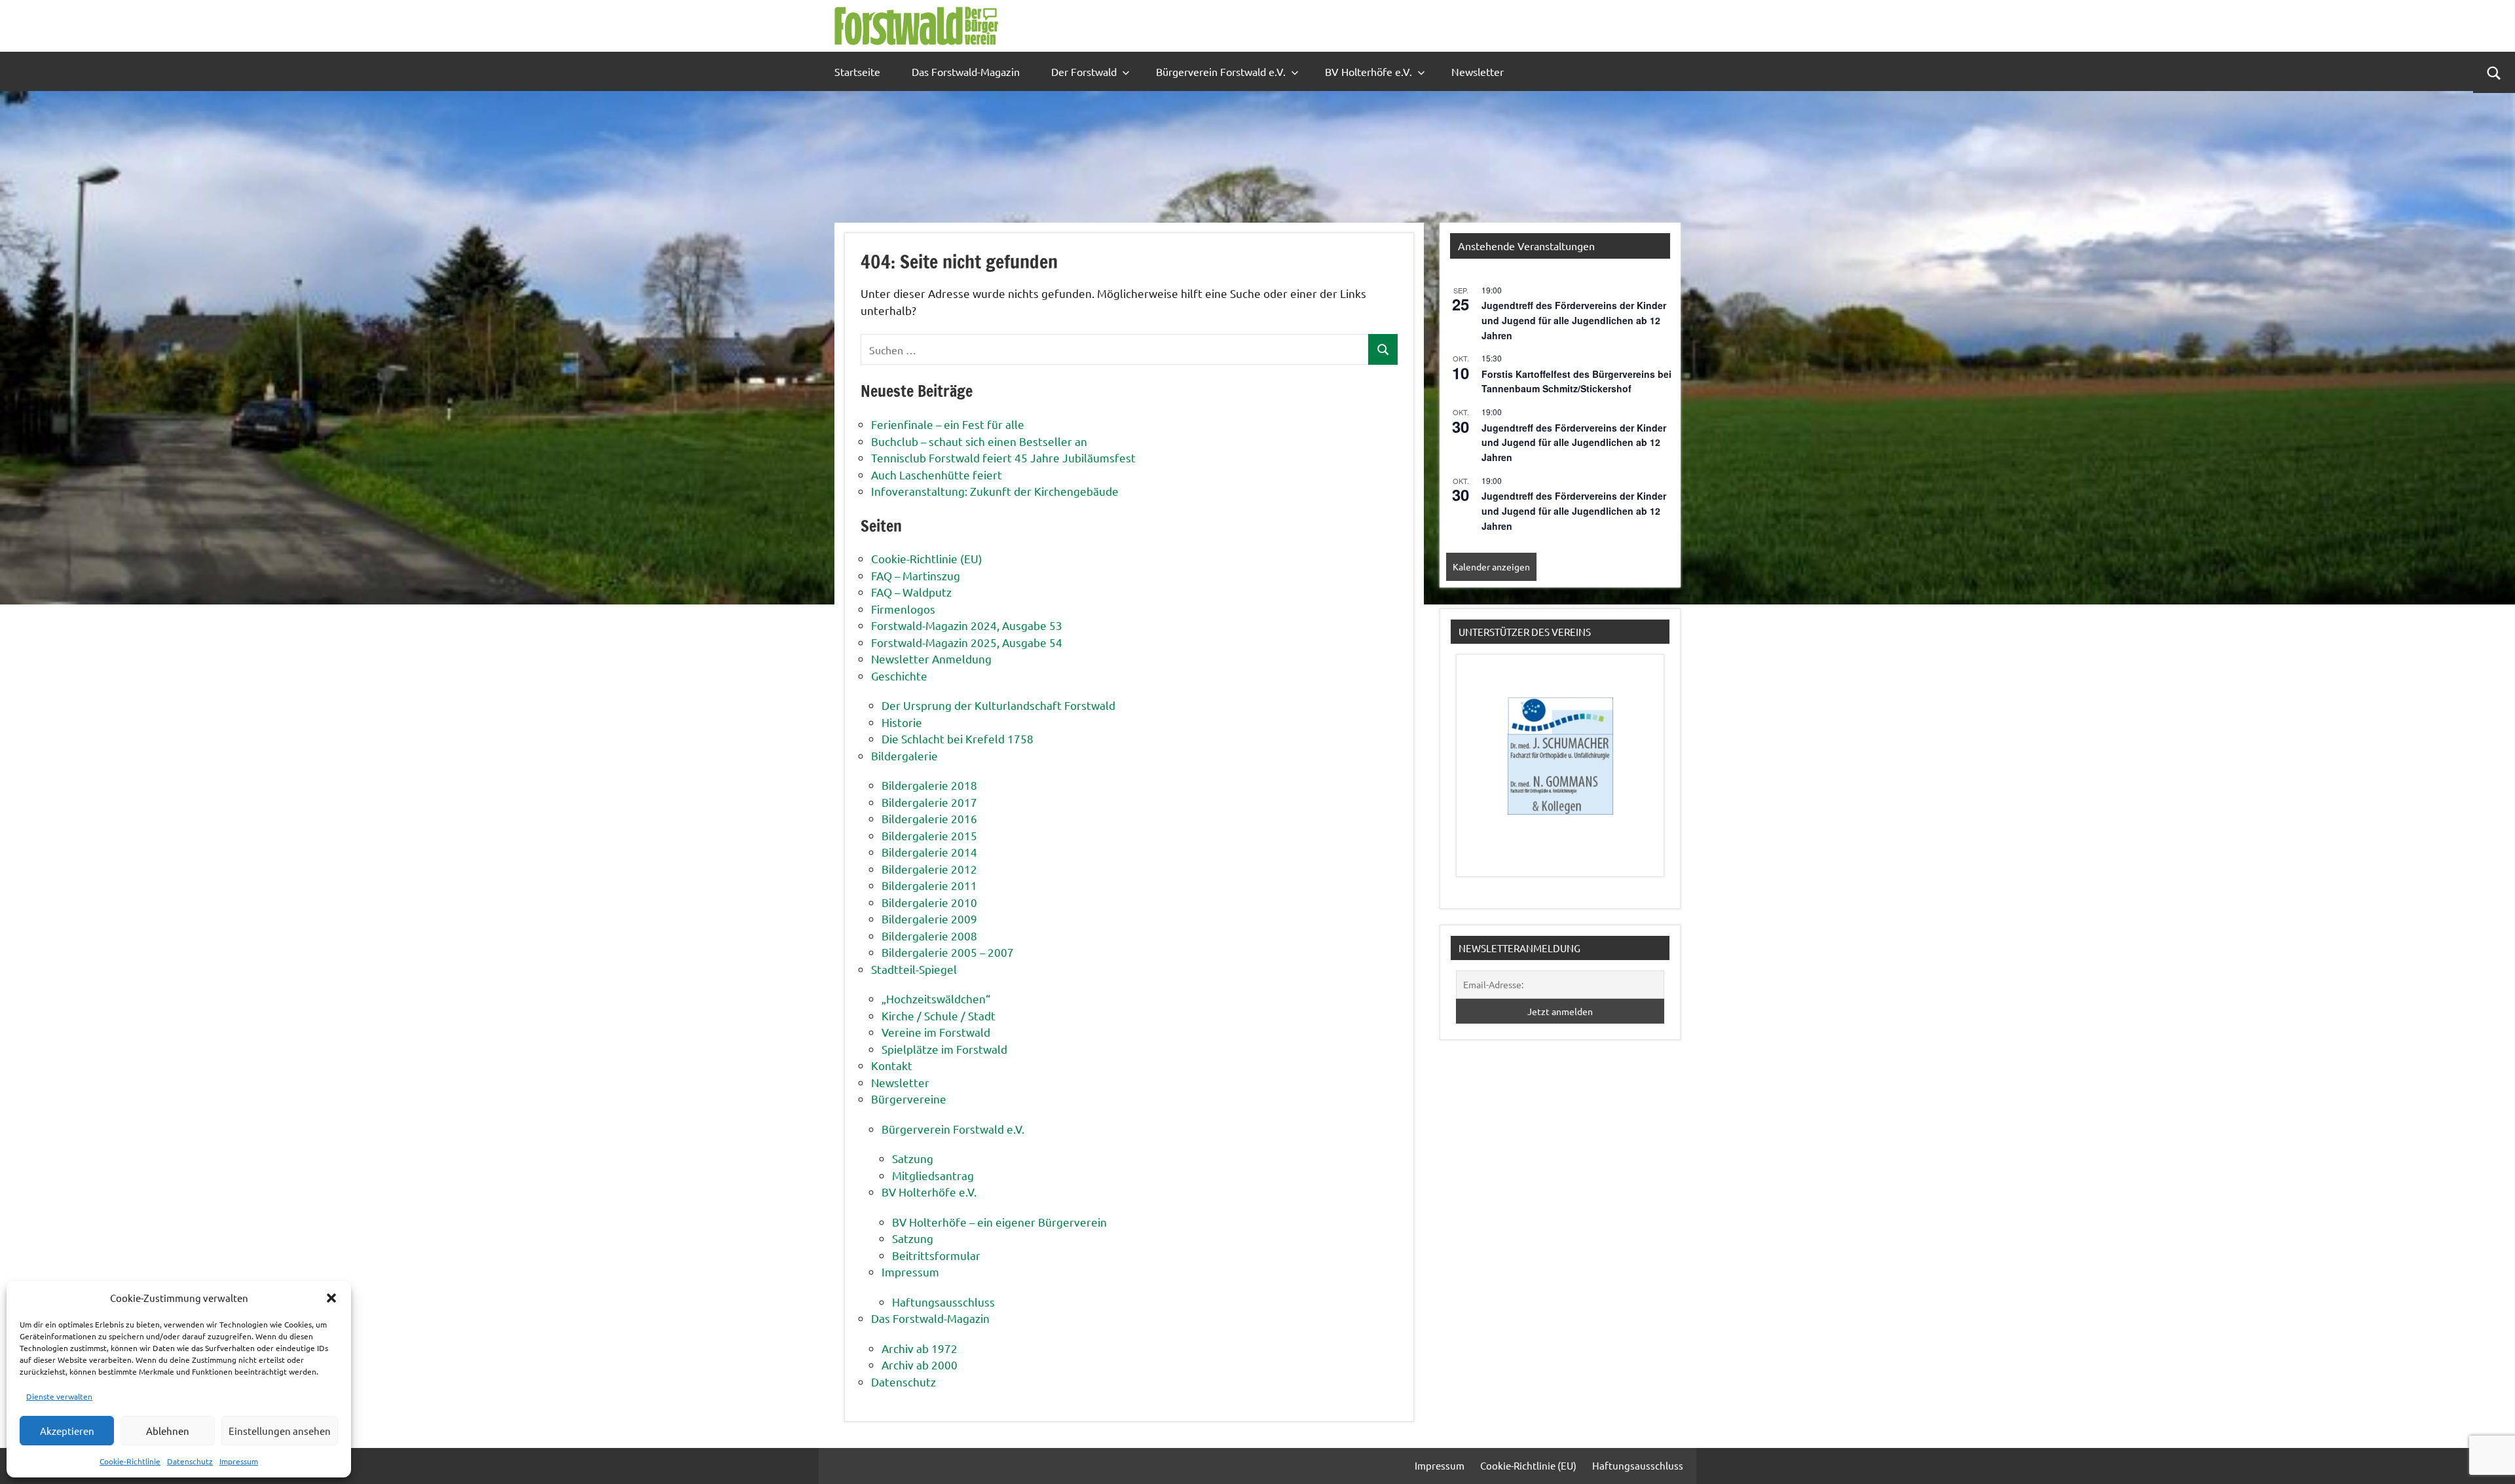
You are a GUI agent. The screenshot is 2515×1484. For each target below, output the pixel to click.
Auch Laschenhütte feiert (937, 474)
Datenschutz (190, 1461)
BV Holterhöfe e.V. (1369, 71)
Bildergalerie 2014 (929, 852)
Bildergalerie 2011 (929, 885)
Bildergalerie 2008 (929, 936)
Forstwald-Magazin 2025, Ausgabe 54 (967, 642)
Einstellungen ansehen (280, 1431)
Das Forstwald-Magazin (966, 71)
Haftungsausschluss (943, 1302)
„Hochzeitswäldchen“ (936, 998)
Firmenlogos (903, 609)
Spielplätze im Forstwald (944, 1049)
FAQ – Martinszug (916, 575)
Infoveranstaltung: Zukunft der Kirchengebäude (995, 491)
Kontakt (892, 1065)
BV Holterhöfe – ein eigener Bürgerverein (999, 1222)
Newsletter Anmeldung (931, 659)
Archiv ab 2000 (920, 1364)
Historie (902, 722)
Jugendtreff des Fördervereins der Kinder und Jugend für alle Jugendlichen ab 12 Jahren (1574, 320)
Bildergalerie (904, 755)
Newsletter (1478, 71)
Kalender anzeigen (1491, 566)
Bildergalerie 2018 (929, 785)
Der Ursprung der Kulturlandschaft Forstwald (998, 705)
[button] (331, 1298)
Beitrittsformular (936, 1255)
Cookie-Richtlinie (130, 1461)
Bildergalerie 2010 (929, 902)
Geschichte (899, 676)
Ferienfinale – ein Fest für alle (948, 424)
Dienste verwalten (59, 1396)
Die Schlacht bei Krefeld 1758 (958, 738)
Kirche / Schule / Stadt (939, 1015)
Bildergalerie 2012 (929, 869)
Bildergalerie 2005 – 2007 (948, 952)
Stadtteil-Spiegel (914, 969)
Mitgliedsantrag (933, 1175)
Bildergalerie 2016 (929, 818)
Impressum (239, 1461)
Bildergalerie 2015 (929, 835)
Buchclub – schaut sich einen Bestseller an (979, 441)
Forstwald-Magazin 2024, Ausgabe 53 (967, 625)
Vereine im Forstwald (936, 1032)
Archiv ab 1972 (920, 1348)
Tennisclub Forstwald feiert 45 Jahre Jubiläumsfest (1003, 457)
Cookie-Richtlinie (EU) (927, 558)
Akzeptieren (67, 1431)
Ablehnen (168, 1431)
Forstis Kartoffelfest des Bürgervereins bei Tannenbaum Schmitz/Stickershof (1576, 381)
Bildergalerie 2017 (929, 802)
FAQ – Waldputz (911, 592)
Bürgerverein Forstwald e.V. (1221, 71)
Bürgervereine (909, 1099)
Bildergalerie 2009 (929, 918)
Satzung (913, 1158)
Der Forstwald (1084, 71)
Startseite (857, 71)
